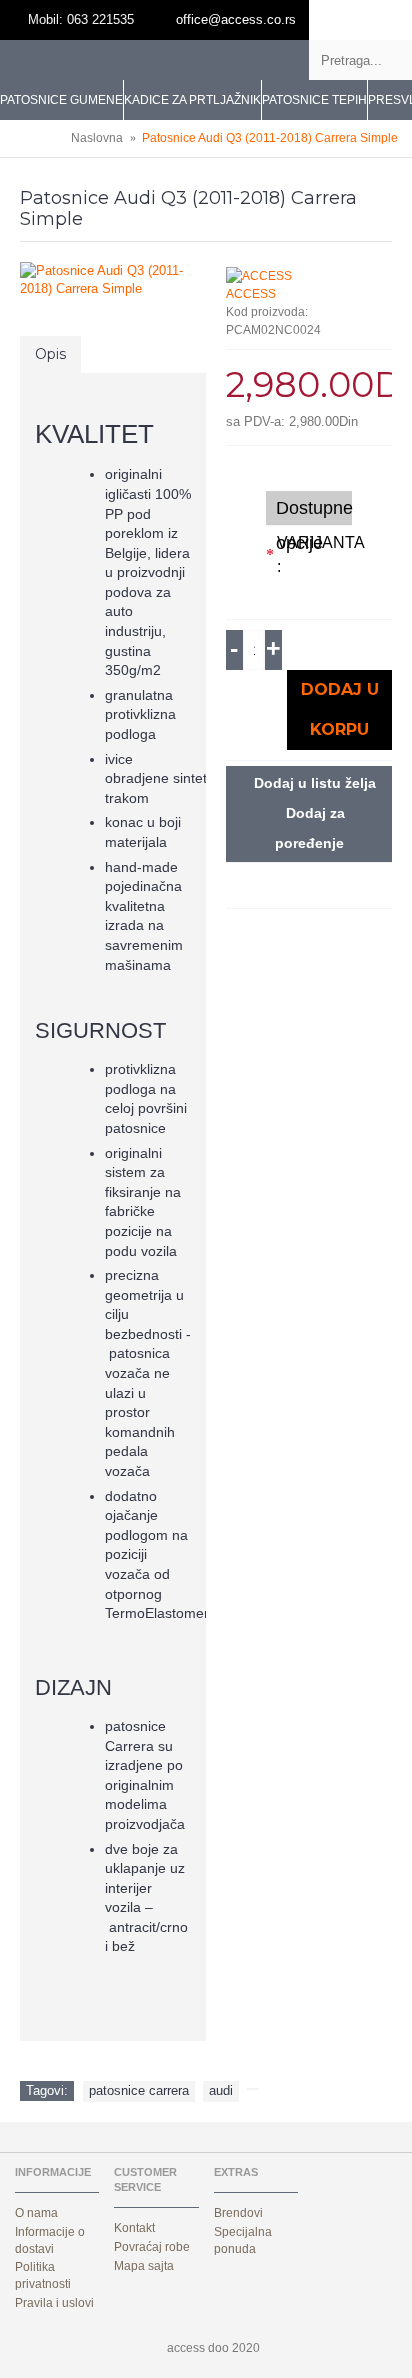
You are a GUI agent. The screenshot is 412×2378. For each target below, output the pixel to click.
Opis (50, 354)
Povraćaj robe (152, 2247)
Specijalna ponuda (243, 2240)
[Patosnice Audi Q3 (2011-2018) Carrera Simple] (113, 280)
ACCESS (251, 294)
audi (221, 2090)
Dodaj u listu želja (315, 783)
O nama (36, 2213)
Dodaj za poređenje (310, 828)
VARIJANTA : (314, 554)
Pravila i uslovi (54, 2303)
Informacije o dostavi (50, 2240)
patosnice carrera (139, 2090)
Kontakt (134, 2228)
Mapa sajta (144, 2266)
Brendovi (238, 2213)
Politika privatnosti (43, 2275)
